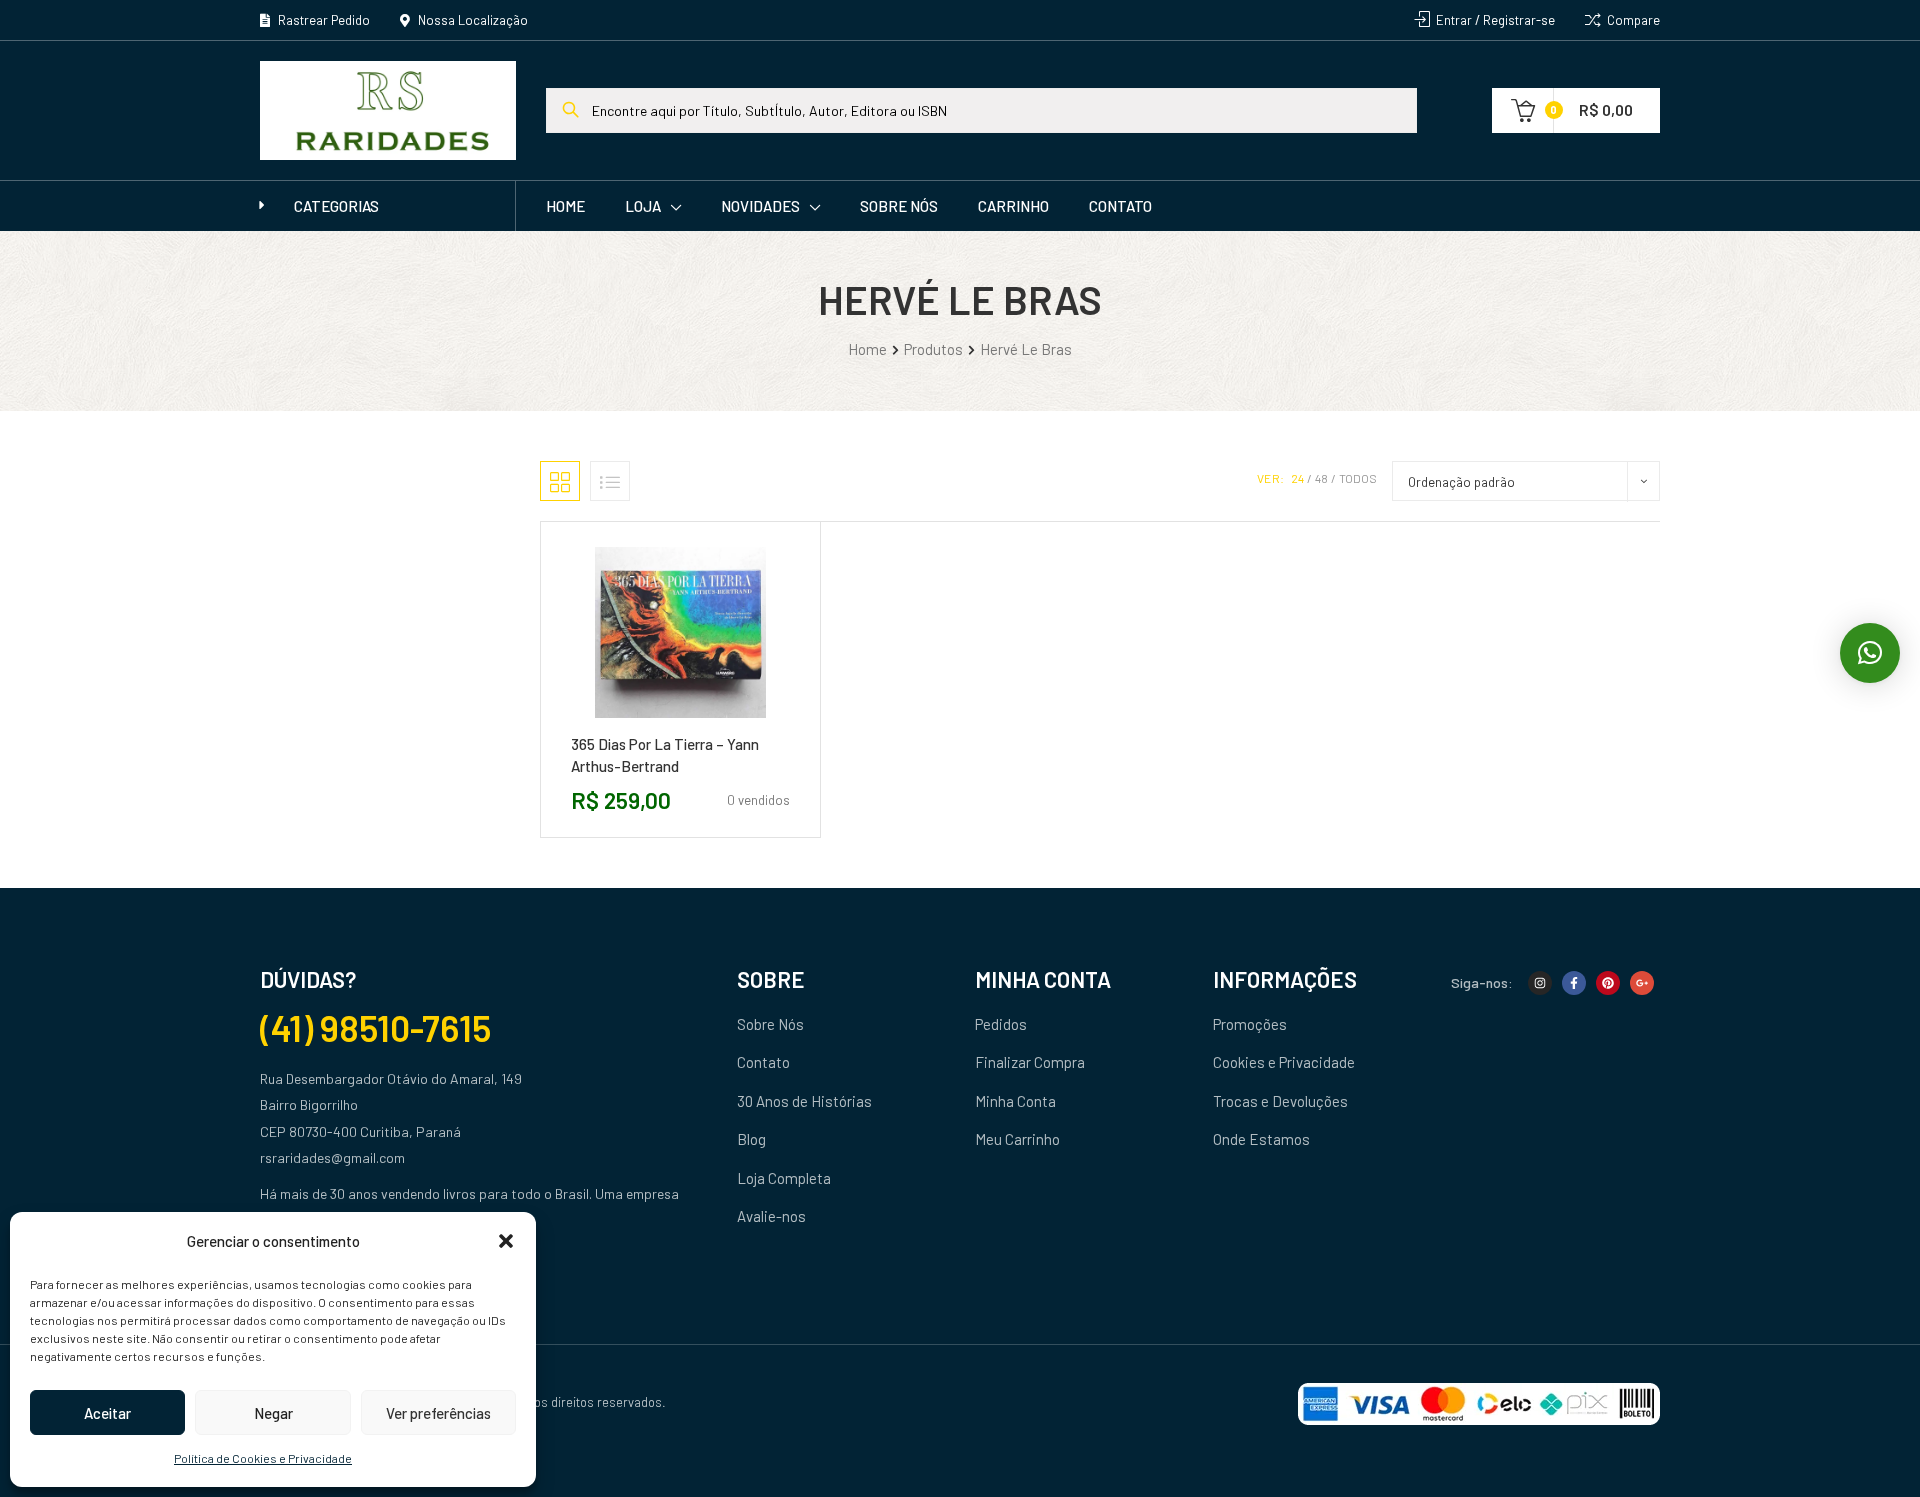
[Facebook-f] (1574, 983)
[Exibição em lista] (610, 481)
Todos (1358, 478)
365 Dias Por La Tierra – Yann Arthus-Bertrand (665, 755)
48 (1321, 478)
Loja (643, 206)
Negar (273, 1413)
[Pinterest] (1608, 983)
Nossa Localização (471, 20)
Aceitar (107, 1413)
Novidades (760, 206)
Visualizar (725, 725)
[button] (506, 1241)
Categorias (336, 206)
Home (565, 206)
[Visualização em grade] (560, 481)
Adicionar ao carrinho (635, 725)
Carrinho (1013, 206)
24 (1297, 478)
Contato (1120, 206)
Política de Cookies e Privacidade (263, 1458)
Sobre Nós (899, 206)
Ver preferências (438, 1413)
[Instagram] (1540, 983)
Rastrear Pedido (322, 20)
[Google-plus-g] (1642, 983)
